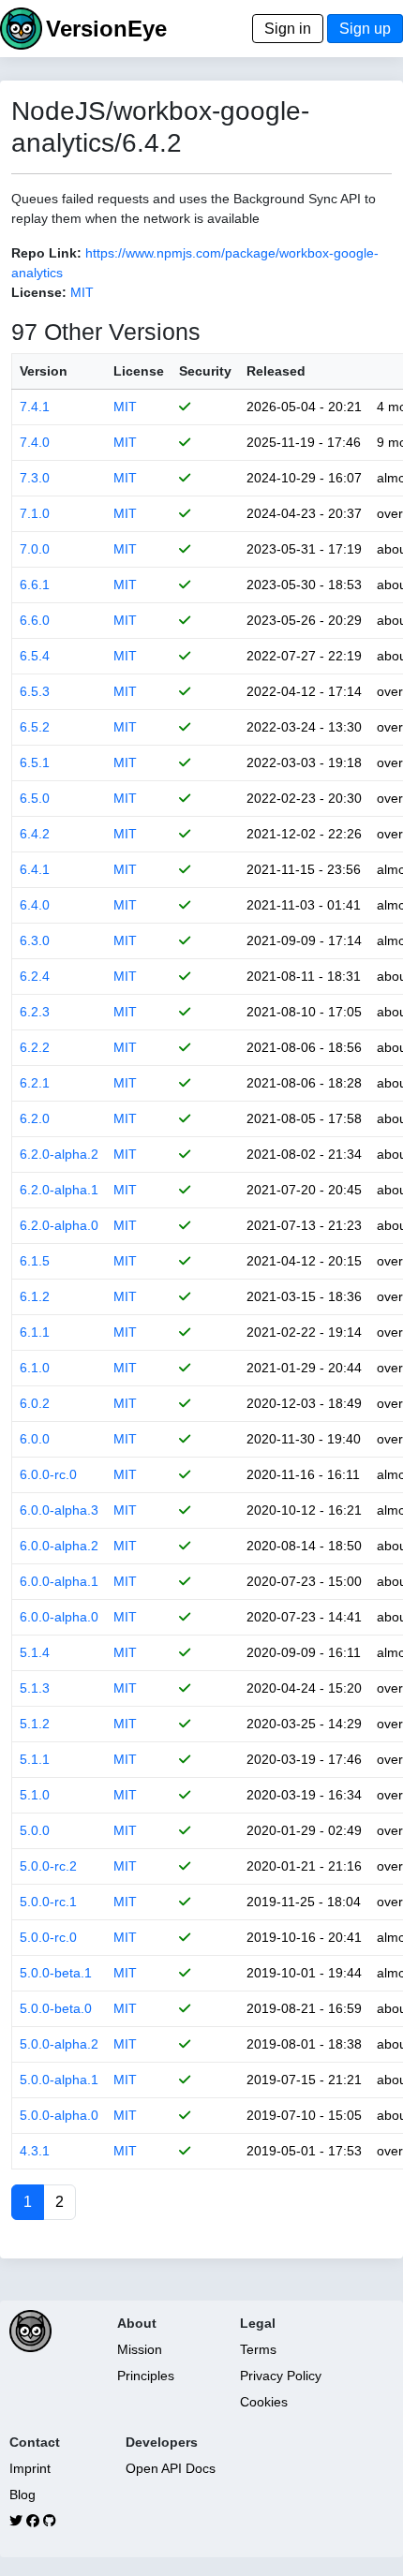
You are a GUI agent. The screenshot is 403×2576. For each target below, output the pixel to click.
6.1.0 (35, 1368)
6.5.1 (35, 762)
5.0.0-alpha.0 (59, 2115)
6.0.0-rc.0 (48, 1474)
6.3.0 (35, 940)
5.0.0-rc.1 (48, 1902)
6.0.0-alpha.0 (59, 1617)
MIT (82, 292)
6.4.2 (35, 834)
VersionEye (106, 29)
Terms (258, 2349)
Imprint (30, 2468)
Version (44, 371)
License (139, 371)
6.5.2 (35, 727)
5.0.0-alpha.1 (59, 2080)
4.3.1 (35, 2151)
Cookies (264, 2402)
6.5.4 (35, 656)
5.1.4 (35, 1652)
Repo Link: (46, 253)
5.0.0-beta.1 (56, 1973)
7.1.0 (35, 513)
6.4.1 (35, 869)
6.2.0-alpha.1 (59, 1190)
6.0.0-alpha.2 (59, 1546)
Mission (140, 2349)
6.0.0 (35, 1439)
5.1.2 (35, 1724)
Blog (22, 2495)
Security (205, 371)
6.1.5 (35, 1261)
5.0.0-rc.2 (48, 1866)
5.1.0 (35, 1795)
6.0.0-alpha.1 (59, 1581)
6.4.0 (35, 905)
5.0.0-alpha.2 (59, 2044)
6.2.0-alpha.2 (59, 1154)
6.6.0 (35, 620)
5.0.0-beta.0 (56, 2008)
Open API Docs (171, 2468)
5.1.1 (35, 1759)
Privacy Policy (281, 2376)
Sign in (288, 29)
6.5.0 (35, 798)
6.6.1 (35, 585)
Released (276, 371)
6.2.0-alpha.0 (59, 1225)
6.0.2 (35, 1403)
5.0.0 (35, 1830)
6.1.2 (35, 1296)
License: (39, 292)
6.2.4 (35, 976)
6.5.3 (35, 691)
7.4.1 (35, 407)
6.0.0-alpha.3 (59, 1510)
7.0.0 (35, 549)
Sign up (365, 29)
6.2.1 (35, 1083)
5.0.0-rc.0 (48, 1937)
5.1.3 (35, 1688)
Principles (146, 2376)
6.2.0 (35, 1118)
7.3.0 (35, 478)
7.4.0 (35, 442)
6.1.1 (35, 1332)
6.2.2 (35, 1047)
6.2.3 (35, 1012)
